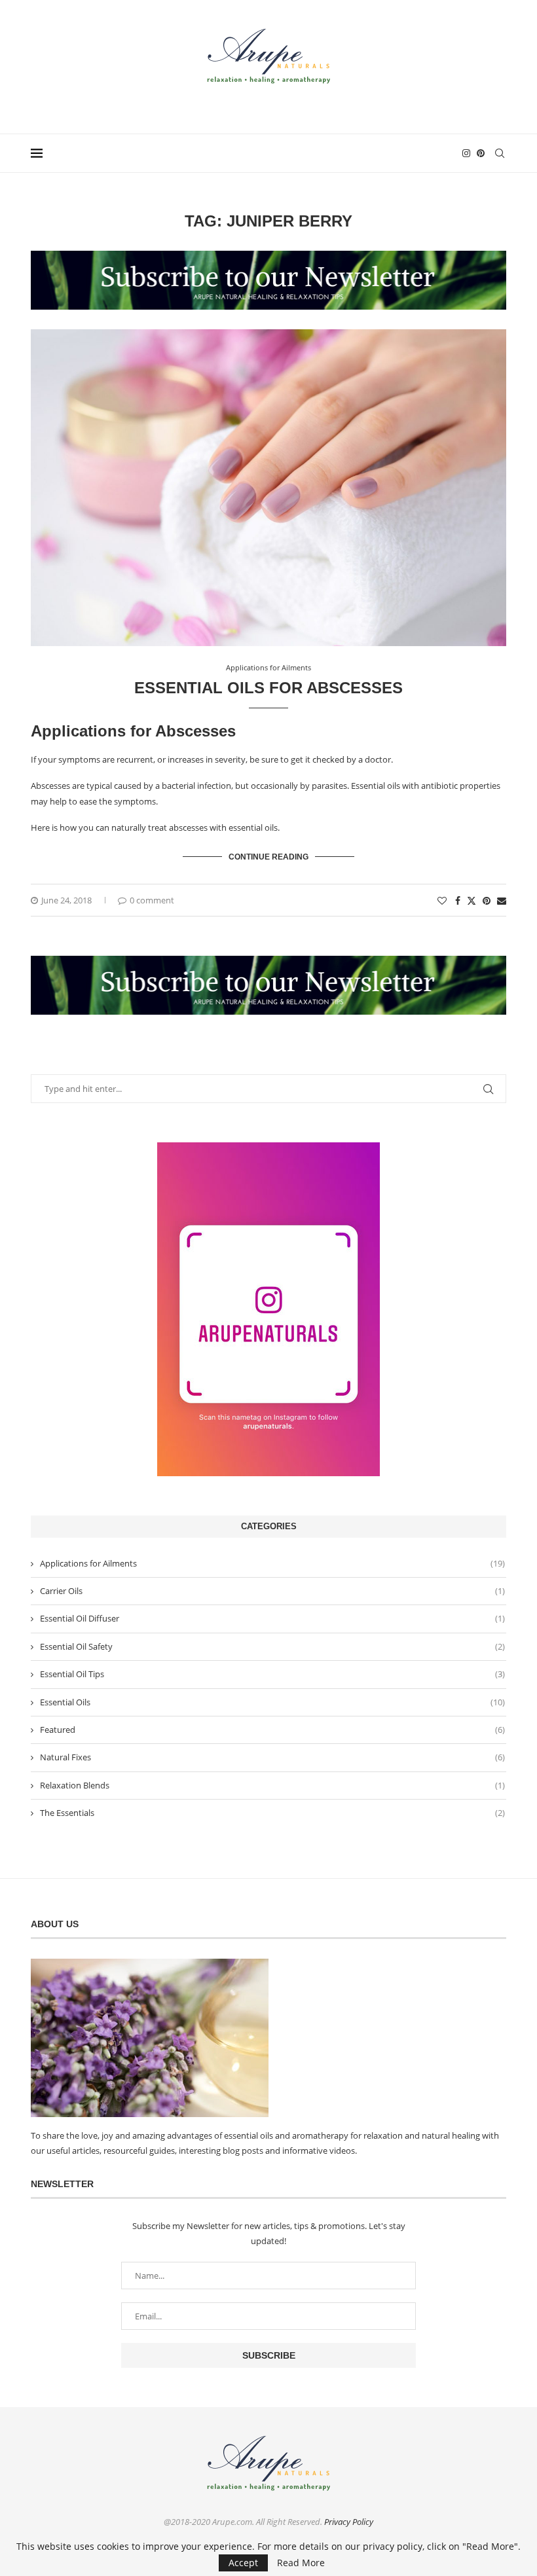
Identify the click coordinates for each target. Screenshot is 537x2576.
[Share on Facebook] (458, 900)
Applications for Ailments (272, 1563)
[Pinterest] (481, 153)
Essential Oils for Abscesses (268, 688)
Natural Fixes (272, 1757)
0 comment (152, 900)
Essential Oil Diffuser (272, 1618)
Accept (243, 2563)
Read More (301, 2563)
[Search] (500, 153)
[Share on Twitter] (472, 900)
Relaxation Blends (272, 1785)
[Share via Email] (502, 900)
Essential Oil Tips (272, 1674)
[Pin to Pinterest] (487, 900)
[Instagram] (466, 153)
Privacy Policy (349, 2522)
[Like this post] (442, 900)
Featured (272, 1730)
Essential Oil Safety (272, 1646)
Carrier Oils (272, 1591)
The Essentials (272, 1813)
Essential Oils (272, 1702)
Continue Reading (268, 857)
